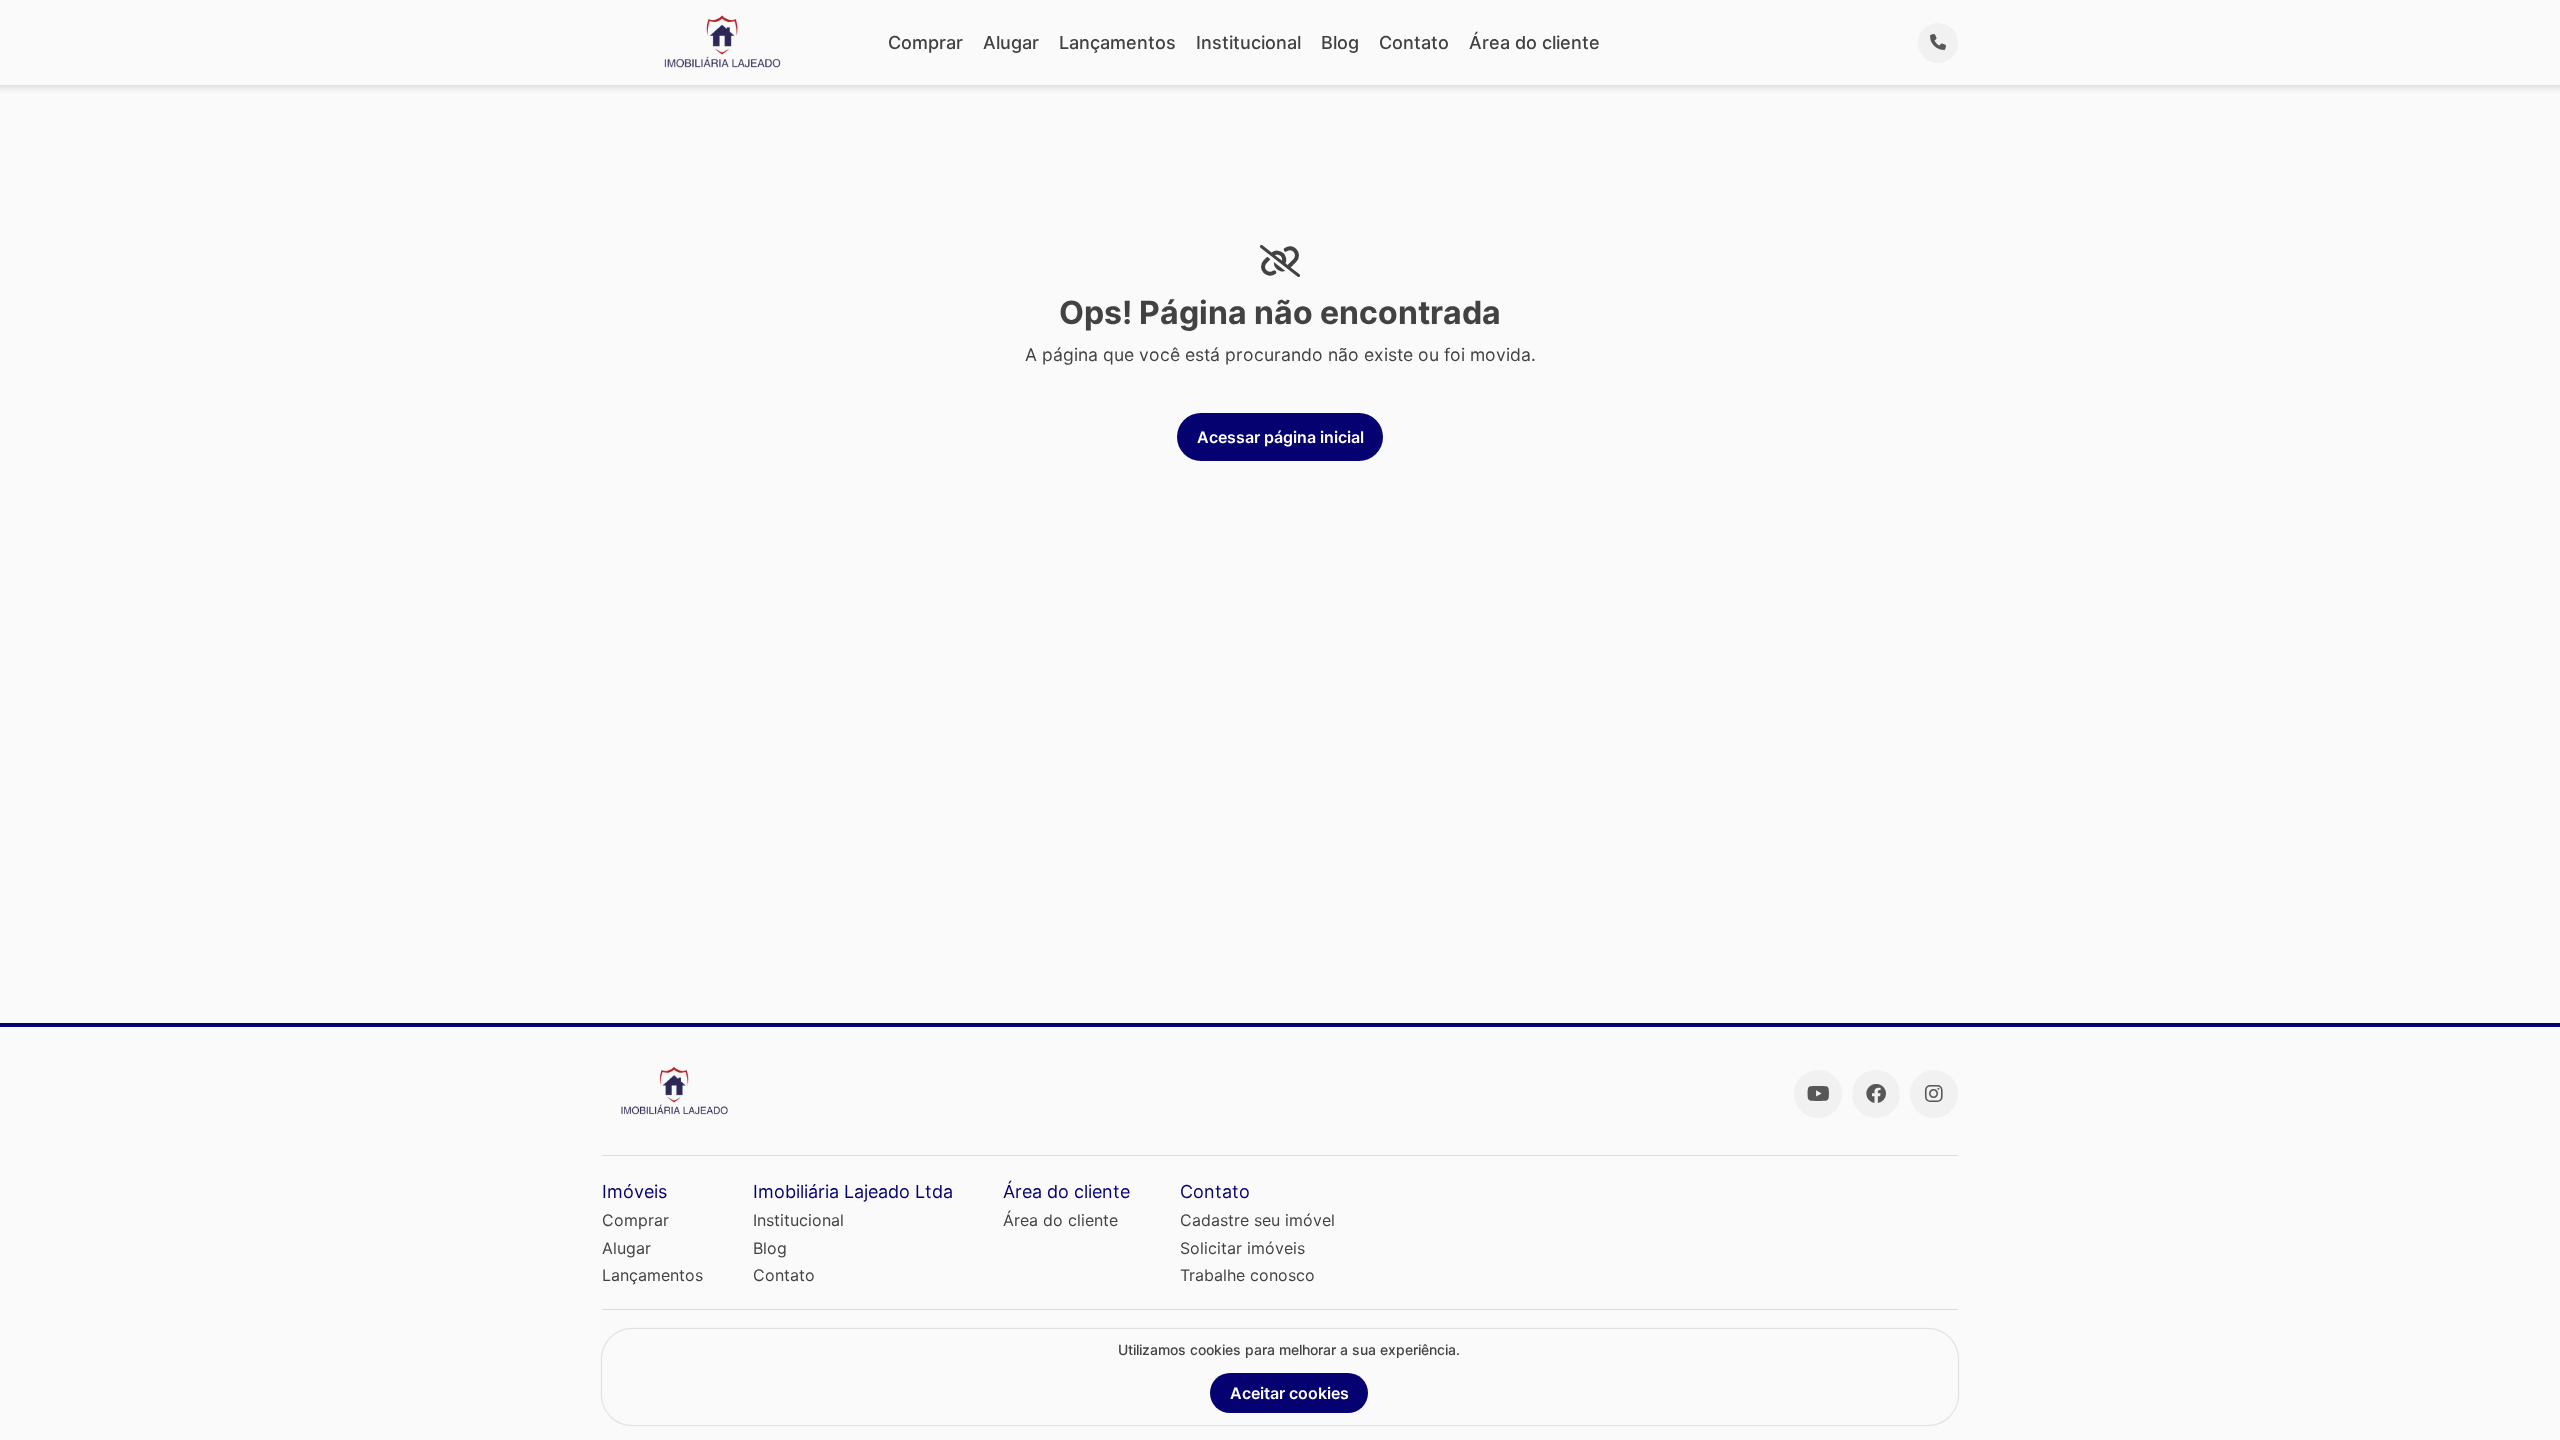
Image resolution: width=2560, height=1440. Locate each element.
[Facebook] (1876, 1094)
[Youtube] (1818, 1094)
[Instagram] (1934, 1094)
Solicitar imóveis (1242, 1248)
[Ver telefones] (1938, 43)
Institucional (1248, 42)
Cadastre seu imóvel (1257, 1220)
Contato (1414, 42)
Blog (1340, 42)
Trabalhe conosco (1247, 1275)
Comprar (925, 42)
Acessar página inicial (1280, 437)
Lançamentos (1117, 42)
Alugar (1011, 42)
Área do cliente (1534, 42)
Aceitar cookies (1289, 1393)
